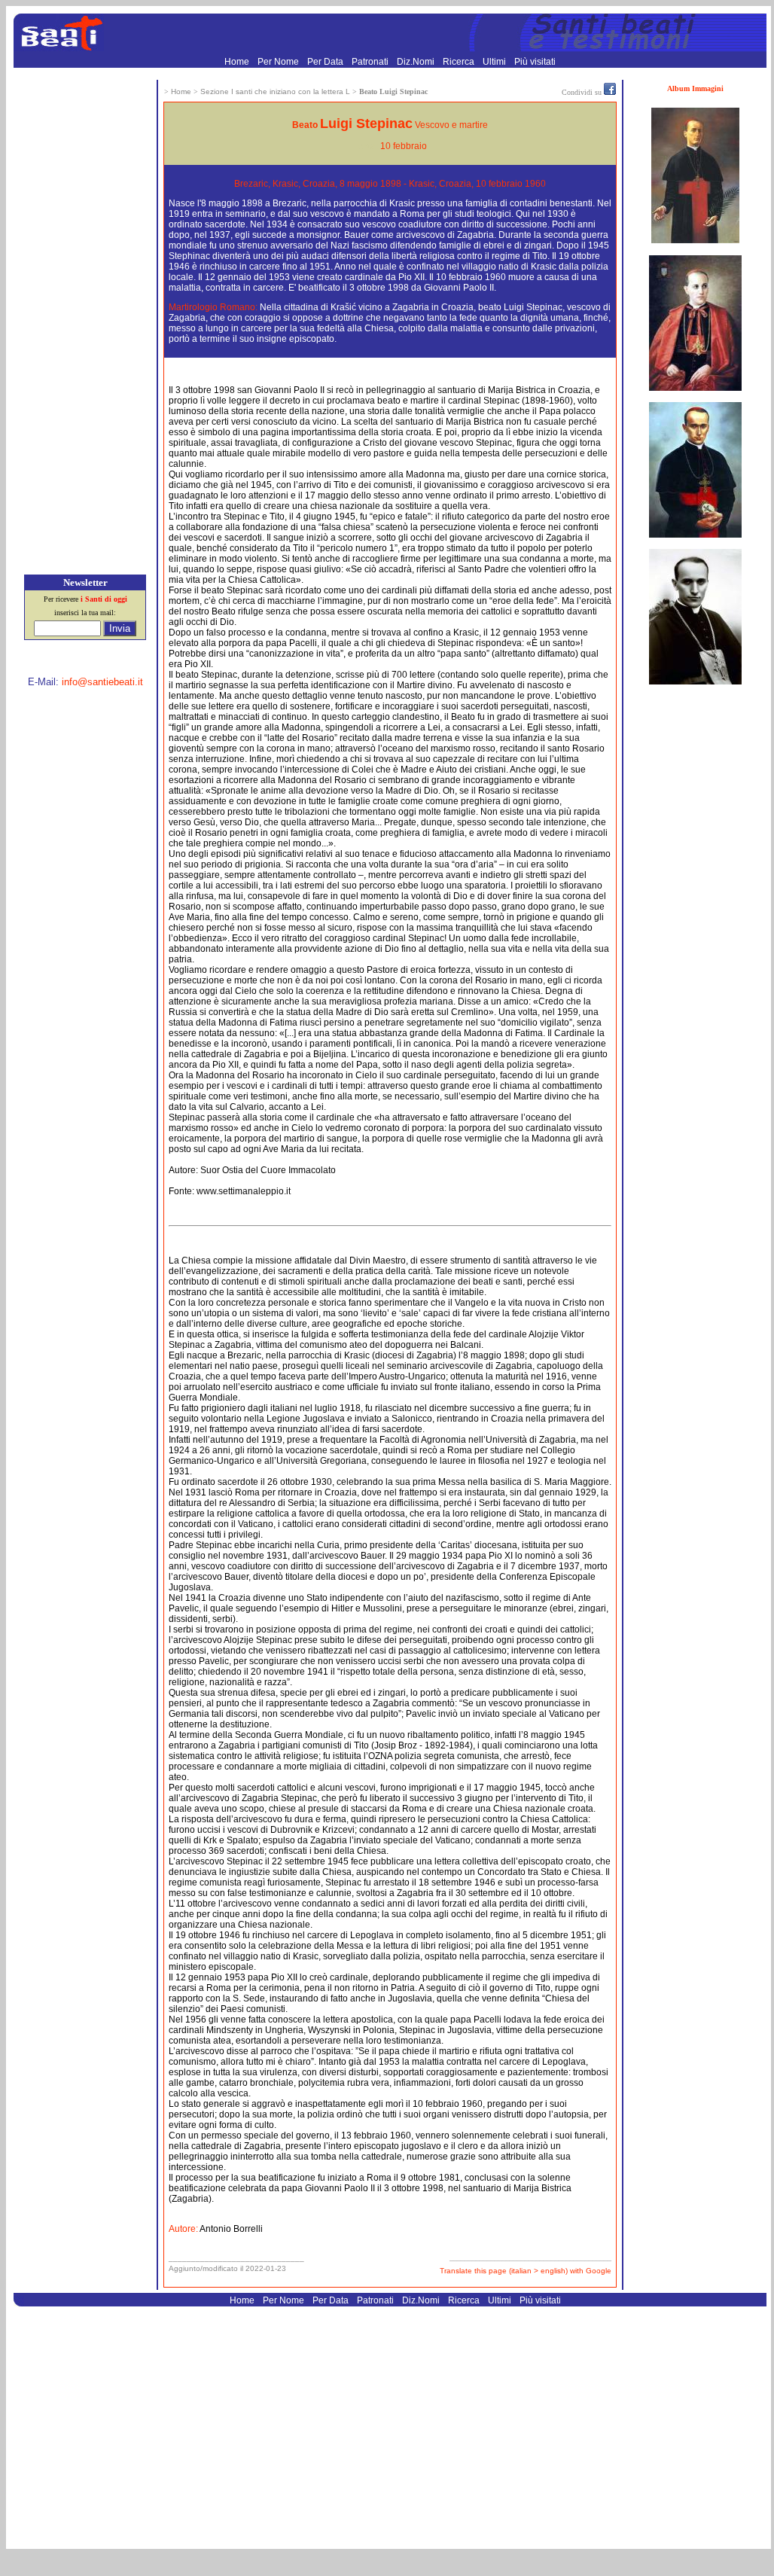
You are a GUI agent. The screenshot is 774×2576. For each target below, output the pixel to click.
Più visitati (535, 62)
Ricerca (460, 62)
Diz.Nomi (417, 62)
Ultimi (495, 62)
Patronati (371, 62)
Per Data (326, 62)
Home (238, 62)
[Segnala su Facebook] (610, 92)
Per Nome (279, 62)
